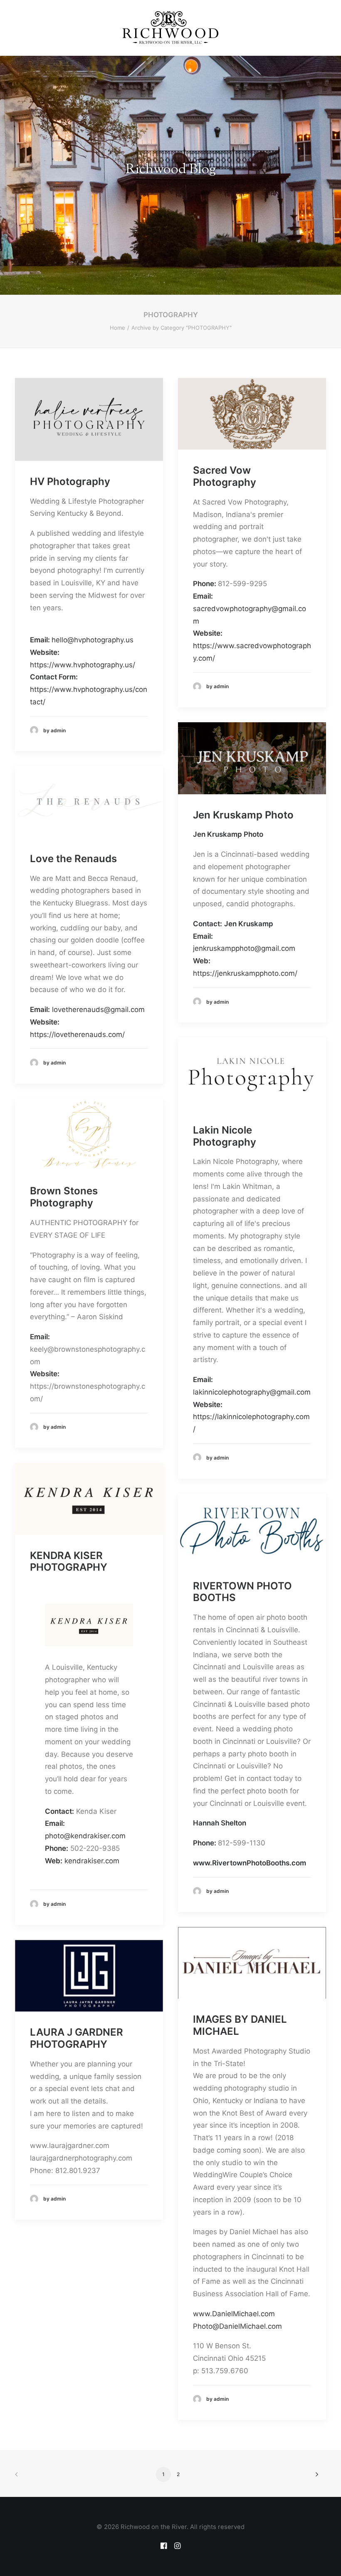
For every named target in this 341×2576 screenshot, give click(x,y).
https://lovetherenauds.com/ (77, 1034)
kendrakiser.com (92, 1861)
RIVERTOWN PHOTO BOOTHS (242, 1592)
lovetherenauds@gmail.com (98, 1010)
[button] (89, 419)
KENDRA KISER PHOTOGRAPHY (69, 1562)
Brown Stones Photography (64, 1197)
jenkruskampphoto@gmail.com (244, 948)
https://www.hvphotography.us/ (83, 665)
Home (117, 328)
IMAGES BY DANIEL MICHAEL (240, 2025)
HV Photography (70, 481)
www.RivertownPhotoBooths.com (250, 1863)
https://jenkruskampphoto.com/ (246, 973)
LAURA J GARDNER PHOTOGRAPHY (77, 2038)
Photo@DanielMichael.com (237, 2326)
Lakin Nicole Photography (225, 1136)
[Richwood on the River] (170, 28)
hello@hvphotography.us (93, 640)
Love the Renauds (73, 859)
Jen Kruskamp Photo (243, 815)
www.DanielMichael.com (234, 2314)
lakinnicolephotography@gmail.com (252, 1392)
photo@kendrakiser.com (85, 1836)
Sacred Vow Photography (225, 476)
